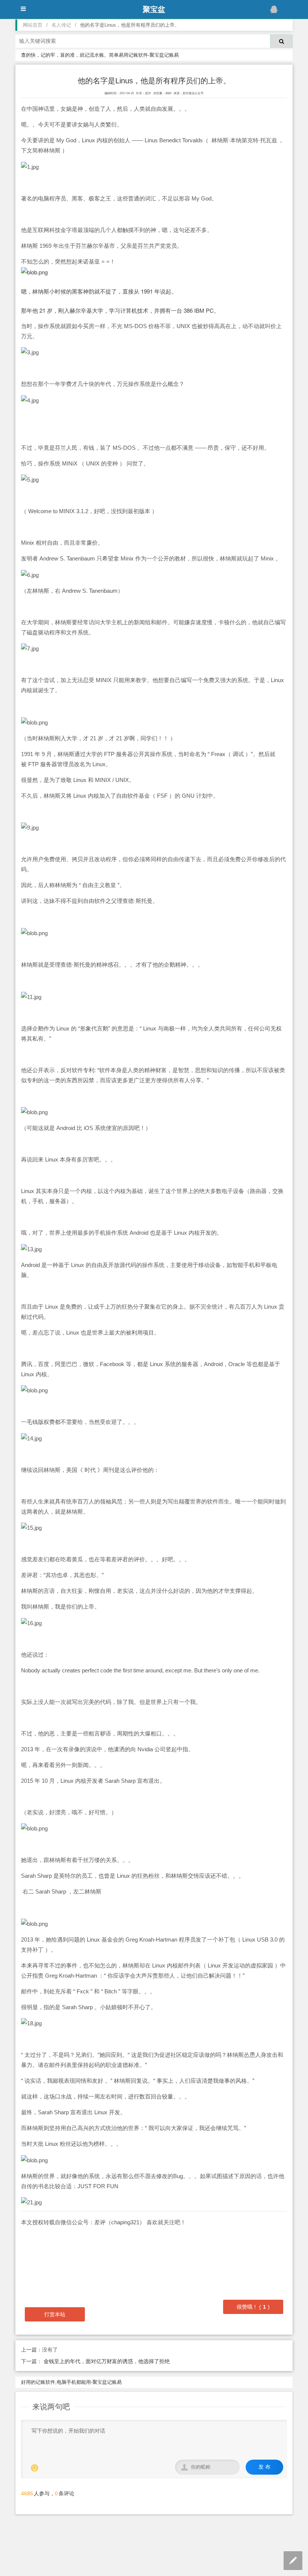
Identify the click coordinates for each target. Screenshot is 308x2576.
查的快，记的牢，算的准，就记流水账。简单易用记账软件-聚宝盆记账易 (100, 55)
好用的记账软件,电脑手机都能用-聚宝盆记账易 (71, 2382)
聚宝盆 (154, 9)
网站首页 (33, 25)
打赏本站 (55, 2314)
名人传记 (61, 25)
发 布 (264, 2467)
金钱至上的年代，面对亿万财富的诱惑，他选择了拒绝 (106, 2361)
